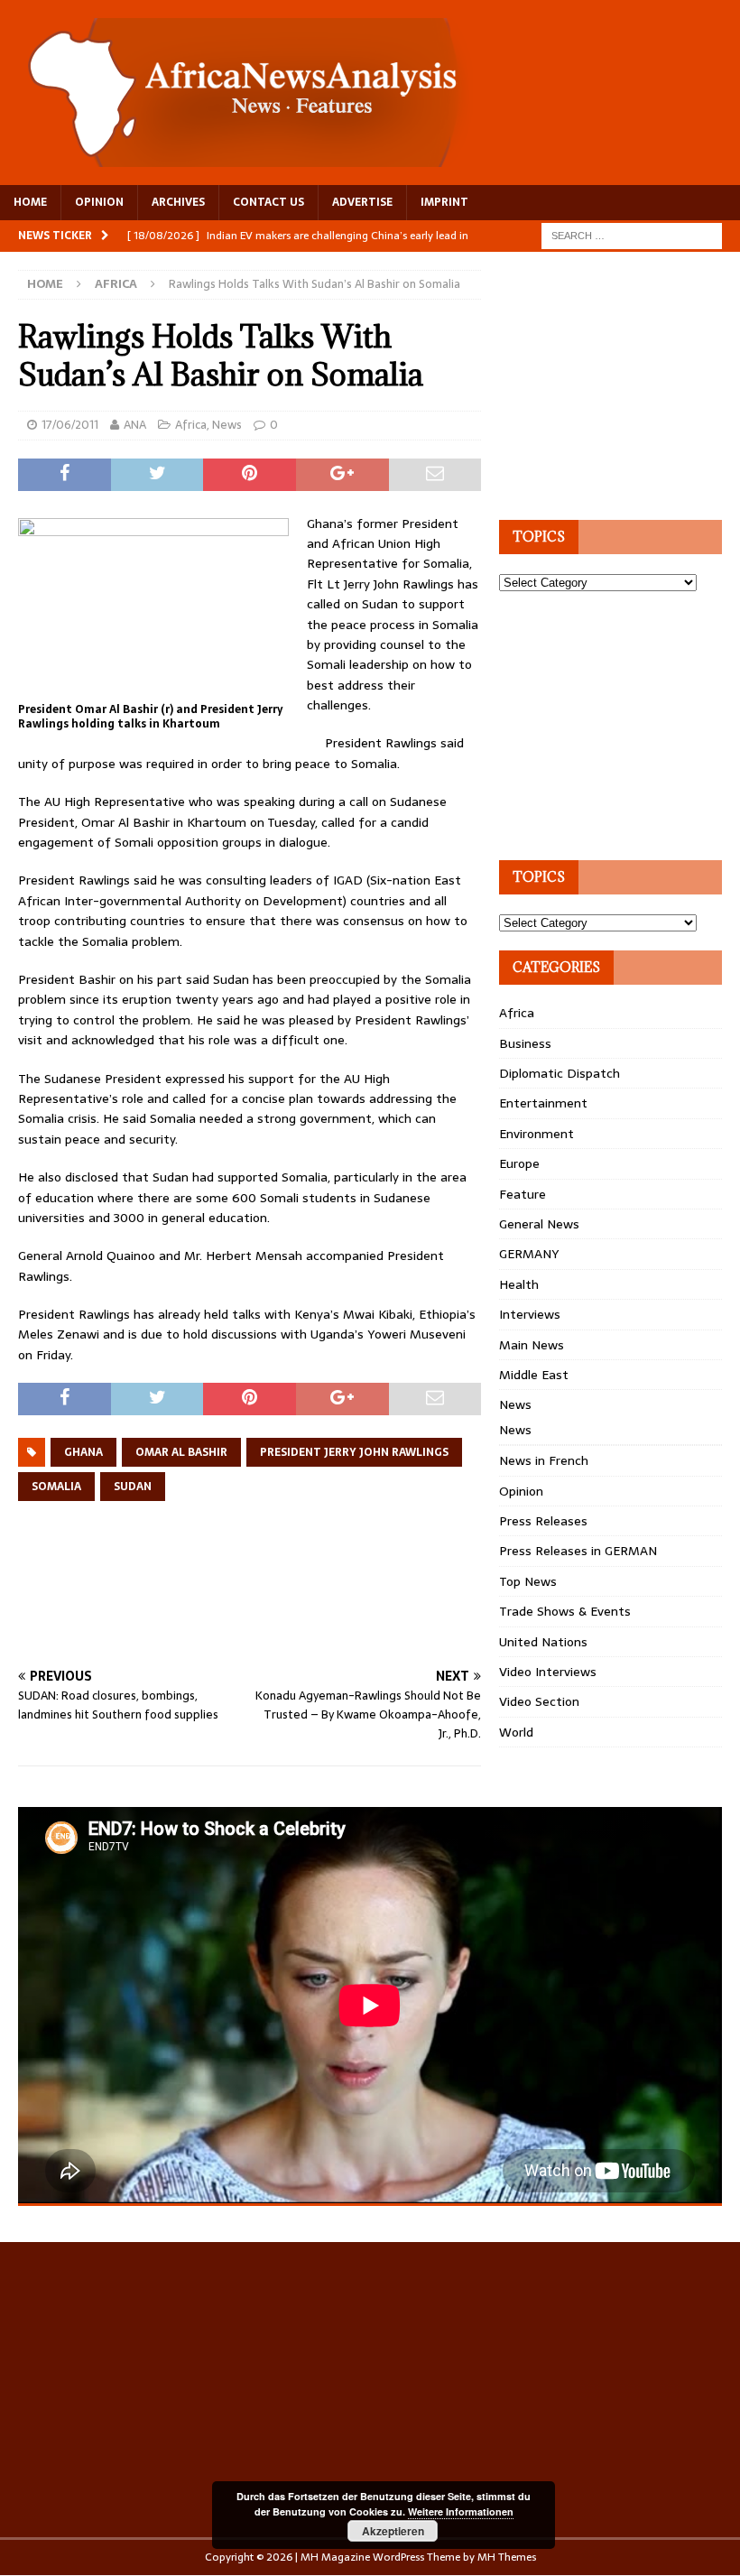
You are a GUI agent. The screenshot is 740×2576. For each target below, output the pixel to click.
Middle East (534, 1375)
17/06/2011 (70, 425)
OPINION (99, 202)
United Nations (543, 1642)
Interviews (530, 1314)
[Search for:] (632, 235)
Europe (519, 1163)
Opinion (521, 1491)
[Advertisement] (347, 1606)
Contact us (268, 202)
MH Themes (507, 2557)
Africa (191, 425)
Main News (532, 1345)
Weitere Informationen (461, 2511)
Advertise (362, 202)
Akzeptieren (393, 2531)
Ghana (83, 1452)
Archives (178, 202)
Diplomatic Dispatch (560, 1073)
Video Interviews (548, 1672)
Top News (528, 1581)
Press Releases (543, 1521)
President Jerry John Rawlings (354, 1452)
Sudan (133, 1487)
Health (519, 1284)
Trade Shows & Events (565, 1611)
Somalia (56, 1487)
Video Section (539, 1701)
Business (525, 1043)
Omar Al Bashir (181, 1452)
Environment (536, 1134)
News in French (544, 1460)
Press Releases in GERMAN (578, 1551)
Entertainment (543, 1103)
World (516, 1732)
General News (539, 1224)
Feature (523, 1194)
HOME (30, 202)
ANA (135, 425)
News (227, 425)
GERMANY (529, 1254)
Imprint (444, 202)
